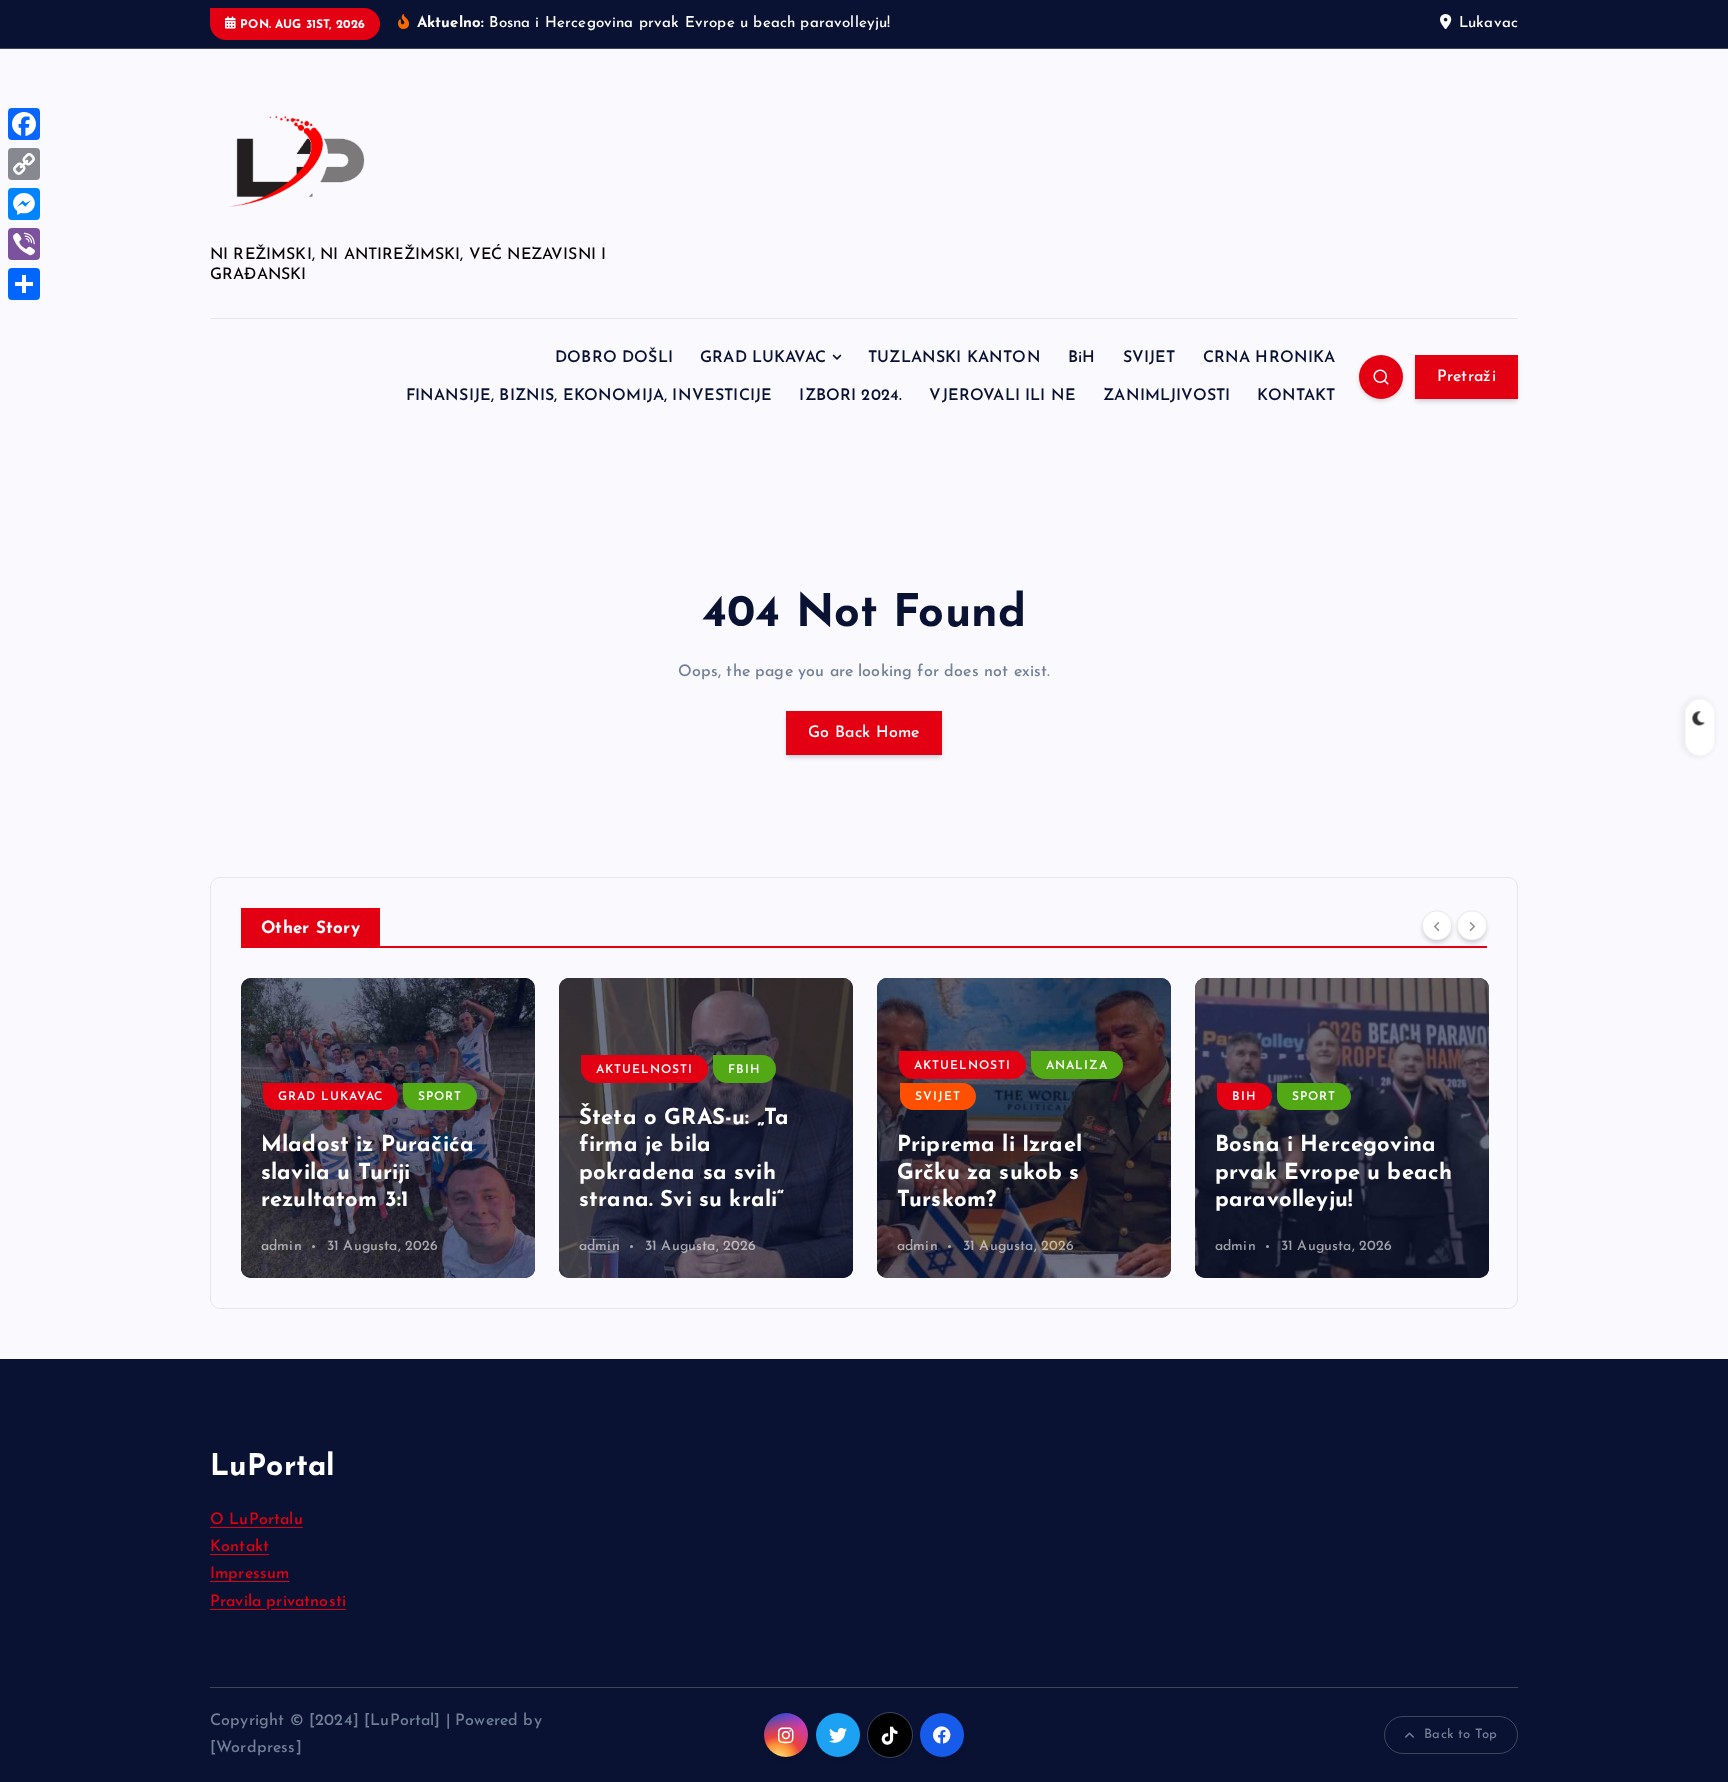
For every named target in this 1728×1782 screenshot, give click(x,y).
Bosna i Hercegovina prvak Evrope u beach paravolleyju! (1333, 1173)
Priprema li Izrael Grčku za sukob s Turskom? (989, 1173)
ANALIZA (1077, 1066)
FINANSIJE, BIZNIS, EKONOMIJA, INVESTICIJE (589, 396)
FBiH (744, 1070)
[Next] (1472, 926)
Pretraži (1466, 377)
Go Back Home (864, 733)
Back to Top (1460, 1734)
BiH (1081, 358)
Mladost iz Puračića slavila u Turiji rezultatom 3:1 (367, 1173)
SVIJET (1149, 358)
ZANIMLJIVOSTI (1166, 396)
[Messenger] (24, 204)
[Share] (24, 284)
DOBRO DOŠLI (614, 358)
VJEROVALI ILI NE (1002, 396)
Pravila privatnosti (278, 1602)
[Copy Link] (24, 164)
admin (281, 1246)
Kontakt (239, 1547)
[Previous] (1437, 926)
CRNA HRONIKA (1269, 358)
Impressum (249, 1574)
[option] (388, 1128)
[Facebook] (24, 124)
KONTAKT (1296, 396)
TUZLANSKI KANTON (954, 358)
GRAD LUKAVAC (763, 358)
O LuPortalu (256, 1520)
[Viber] (24, 244)
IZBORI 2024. (850, 396)
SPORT (440, 1097)
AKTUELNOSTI (644, 1070)
